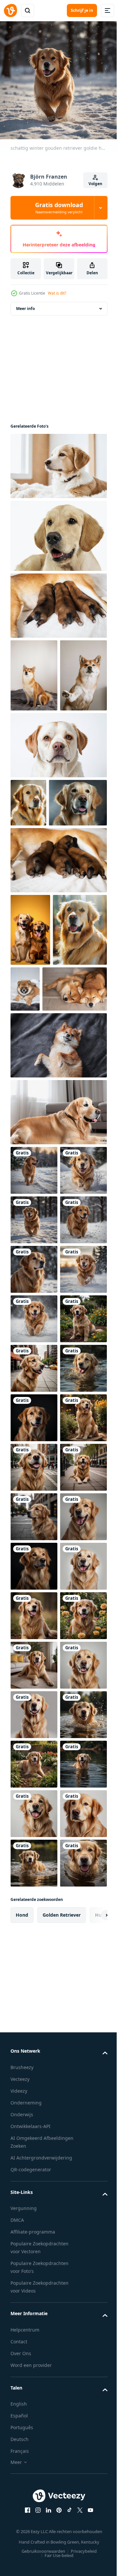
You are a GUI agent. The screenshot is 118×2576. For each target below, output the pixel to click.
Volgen (95, 184)
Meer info (25, 304)
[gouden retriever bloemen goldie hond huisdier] (34, 1705)
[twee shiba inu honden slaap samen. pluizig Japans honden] (43, 1177)
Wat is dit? (57, 293)
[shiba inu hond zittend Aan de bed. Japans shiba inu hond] (34, 670)
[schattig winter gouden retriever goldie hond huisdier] (34, 1458)
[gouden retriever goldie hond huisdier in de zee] (34, 1804)
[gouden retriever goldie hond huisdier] (34, 2249)
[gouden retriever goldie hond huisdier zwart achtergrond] (34, 1854)
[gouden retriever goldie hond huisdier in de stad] (34, 1755)
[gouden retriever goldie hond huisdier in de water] (34, 2497)
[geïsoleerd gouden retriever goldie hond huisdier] (34, 2398)
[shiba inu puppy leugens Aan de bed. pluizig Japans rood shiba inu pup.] (82, 1105)
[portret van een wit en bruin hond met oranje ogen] (58, 813)
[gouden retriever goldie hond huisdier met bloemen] (34, 1903)
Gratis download (59, 208)
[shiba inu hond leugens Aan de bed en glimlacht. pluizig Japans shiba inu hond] (58, 1234)
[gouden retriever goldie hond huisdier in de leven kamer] (34, 2348)
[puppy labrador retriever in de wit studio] (58, 531)
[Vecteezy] (10, 10)
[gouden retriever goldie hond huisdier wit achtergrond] (34, 2101)
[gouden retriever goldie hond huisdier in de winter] (34, 1359)
